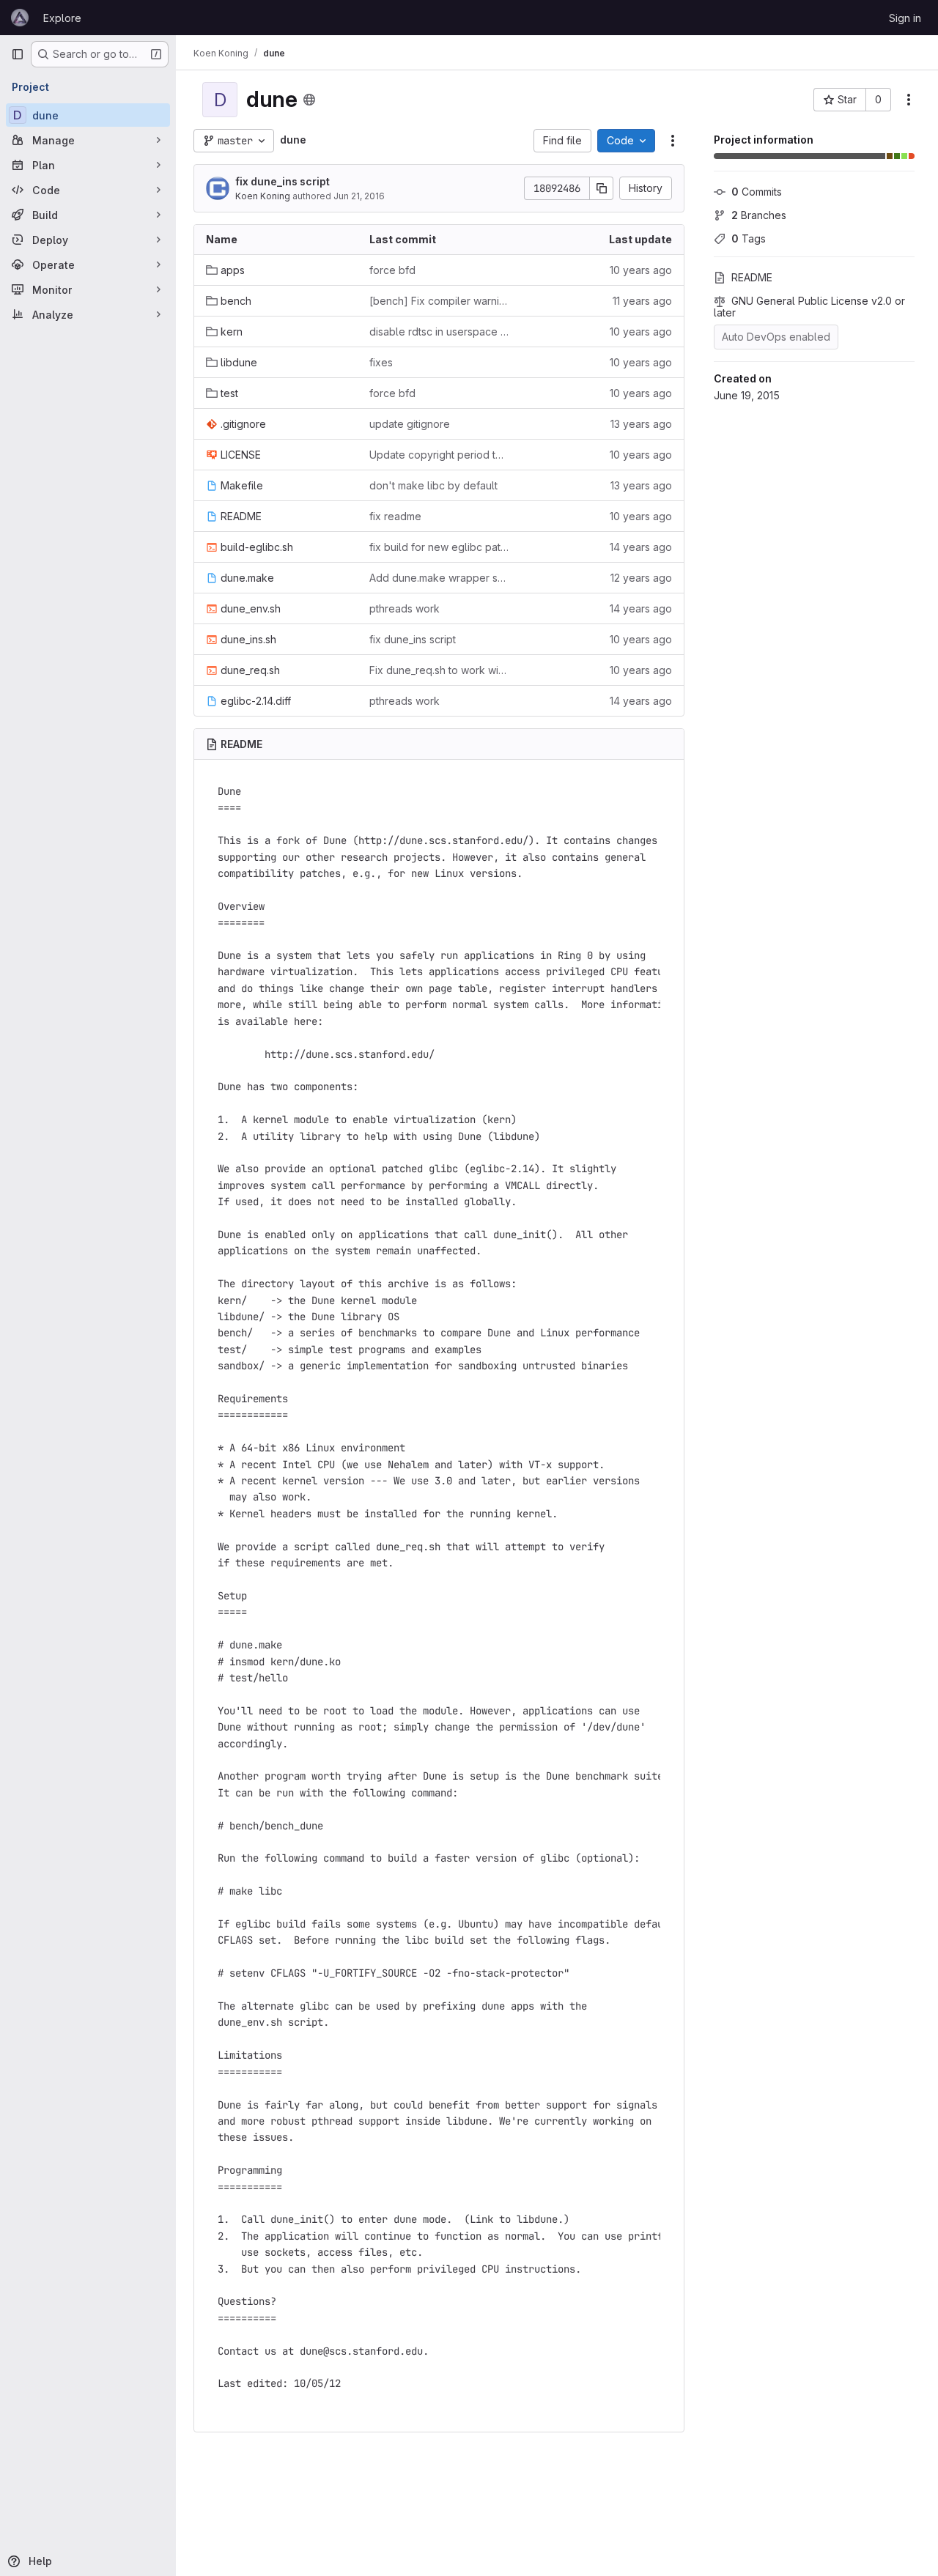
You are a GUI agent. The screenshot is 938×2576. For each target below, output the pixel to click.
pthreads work (405, 608)
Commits (757, 192)
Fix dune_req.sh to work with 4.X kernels (439, 670)
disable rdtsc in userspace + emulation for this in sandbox (439, 332)
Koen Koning (263, 196)
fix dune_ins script (282, 181)
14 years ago (641, 547)
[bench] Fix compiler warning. (439, 301)
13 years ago (641, 424)
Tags (749, 238)
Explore (62, 18)
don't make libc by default (433, 485)
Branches (759, 215)
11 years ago (642, 301)
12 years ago (641, 578)
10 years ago (641, 270)
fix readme (395, 516)
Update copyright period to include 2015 (439, 455)
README (752, 277)
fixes (381, 362)
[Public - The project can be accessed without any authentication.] (309, 100)
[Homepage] (20, 18)
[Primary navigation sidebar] (18, 54)
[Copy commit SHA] (602, 188)
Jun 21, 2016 (359, 196)
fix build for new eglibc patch (439, 547)
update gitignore (410, 424)
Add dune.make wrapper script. (439, 578)
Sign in (905, 18)
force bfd (392, 270)
